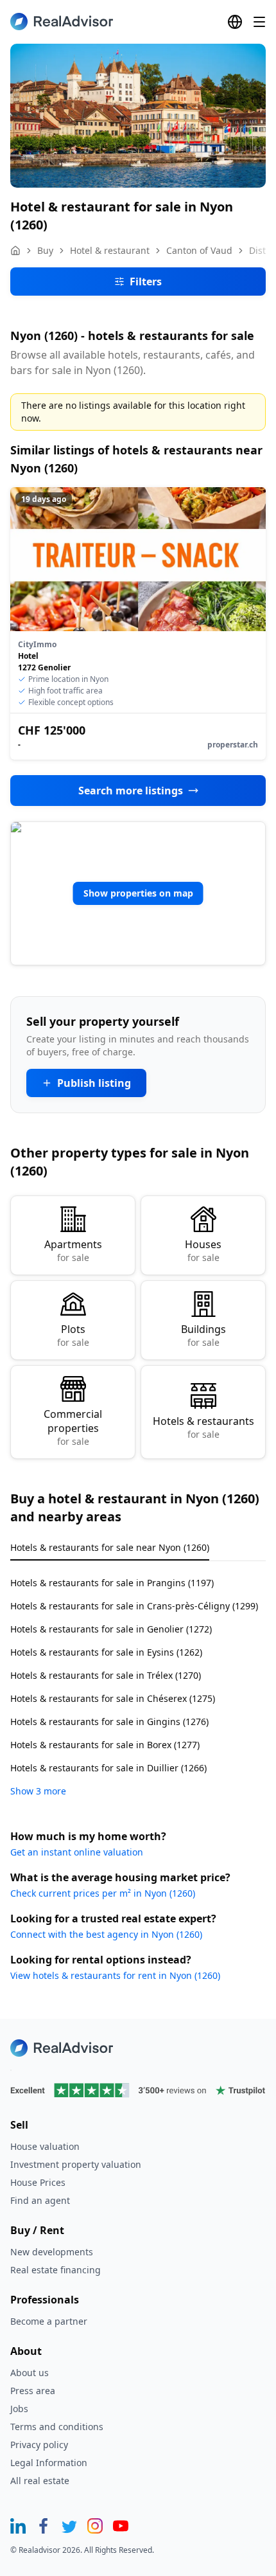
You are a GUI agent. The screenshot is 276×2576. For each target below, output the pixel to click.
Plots (73, 1335)
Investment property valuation (76, 2164)
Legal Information (49, 2463)
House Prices (38, 2182)
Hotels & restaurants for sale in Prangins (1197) (112, 1583)
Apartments (73, 1250)
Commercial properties (73, 1427)
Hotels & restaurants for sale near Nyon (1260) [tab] (110, 1547)
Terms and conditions (57, 2427)
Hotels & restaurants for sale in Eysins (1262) (106, 1652)
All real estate (40, 2481)
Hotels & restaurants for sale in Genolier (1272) (111, 1629)
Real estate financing (56, 2270)
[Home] (15, 251)
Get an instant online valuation (77, 1852)
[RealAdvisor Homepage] (62, 22)
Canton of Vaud (199, 250)
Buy (45, 250)
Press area (33, 2391)
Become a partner (49, 2321)
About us (30, 2373)
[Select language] (235, 22)
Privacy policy (39, 2445)
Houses (203, 1250)
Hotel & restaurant (110, 250)
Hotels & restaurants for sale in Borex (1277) (105, 1745)
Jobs (19, 2409)
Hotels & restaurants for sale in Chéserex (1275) (113, 1698)
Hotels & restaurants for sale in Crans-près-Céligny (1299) (134, 1606)
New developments (52, 2252)
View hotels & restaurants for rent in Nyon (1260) (115, 1975)
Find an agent (40, 2200)
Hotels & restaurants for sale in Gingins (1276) (109, 1722)
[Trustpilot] (138, 2090)
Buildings (203, 1335)
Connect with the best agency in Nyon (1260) (106, 1934)
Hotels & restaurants (203, 1427)
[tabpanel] (138, 1679)
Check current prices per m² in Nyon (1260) (103, 1893)
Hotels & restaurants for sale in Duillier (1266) (108, 1768)
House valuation (45, 2146)
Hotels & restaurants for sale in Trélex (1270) (106, 1675)
